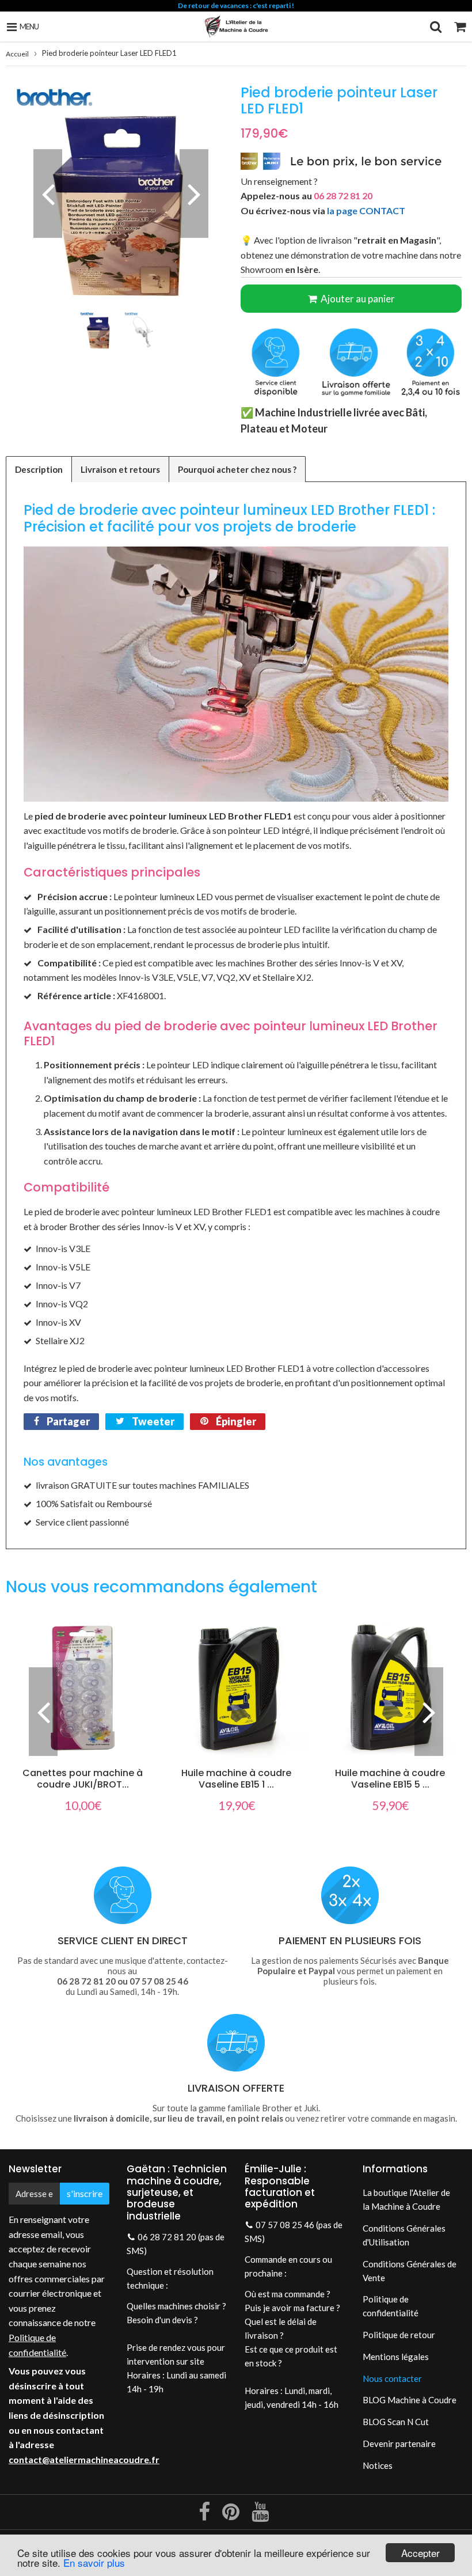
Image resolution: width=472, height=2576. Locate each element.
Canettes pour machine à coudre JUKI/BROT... (83, 1779)
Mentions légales (396, 2357)
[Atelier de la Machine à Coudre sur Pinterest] (232, 2516)
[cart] (460, 26)
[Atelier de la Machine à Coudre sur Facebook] (205, 2516)
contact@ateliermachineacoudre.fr (84, 2459)
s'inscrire (85, 2193)
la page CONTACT (366, 210)
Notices (378, 2465)
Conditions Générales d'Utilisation (404, 2235)
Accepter (420, 2553)
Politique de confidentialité (391, 2306)
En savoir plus (94, 2562)
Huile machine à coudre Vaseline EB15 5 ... (390, 1779)
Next (194, 194)
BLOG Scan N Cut (396, 2422)
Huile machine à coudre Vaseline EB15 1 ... (236, 1779)
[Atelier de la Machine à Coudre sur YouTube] (260, 2516)
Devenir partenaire (399, 2444)
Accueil (17, 54)
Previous (48, 194)
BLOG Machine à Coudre (410, 2400)
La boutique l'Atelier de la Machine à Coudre (406, 2199)
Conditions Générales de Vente (410, 2271)
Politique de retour (399, 2335)
